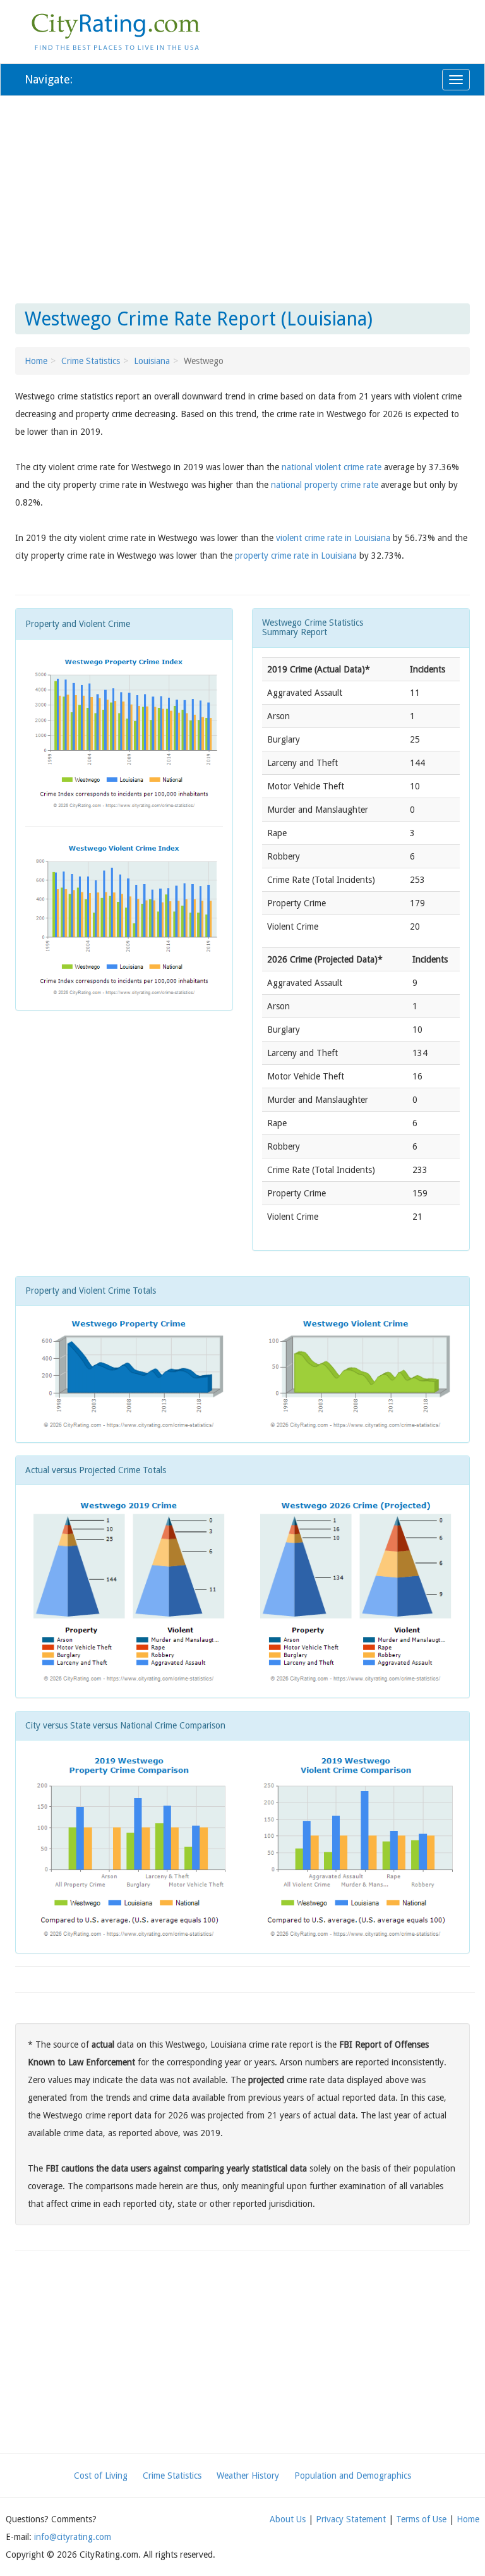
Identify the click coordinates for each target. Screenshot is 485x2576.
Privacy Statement (351, 2519)
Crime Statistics (91, 361)
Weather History (248, 2476)
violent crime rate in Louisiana (333, 538)
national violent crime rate (332, 467)
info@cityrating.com (73, 2537)
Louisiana (152, 361)
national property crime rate (325, 485)
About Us (288, 2519)
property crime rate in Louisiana (296, 556)
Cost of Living (101, 2476)
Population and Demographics (353, 2476)
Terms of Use (421, 2519)
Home (36, 361)
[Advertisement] (242, 197)
